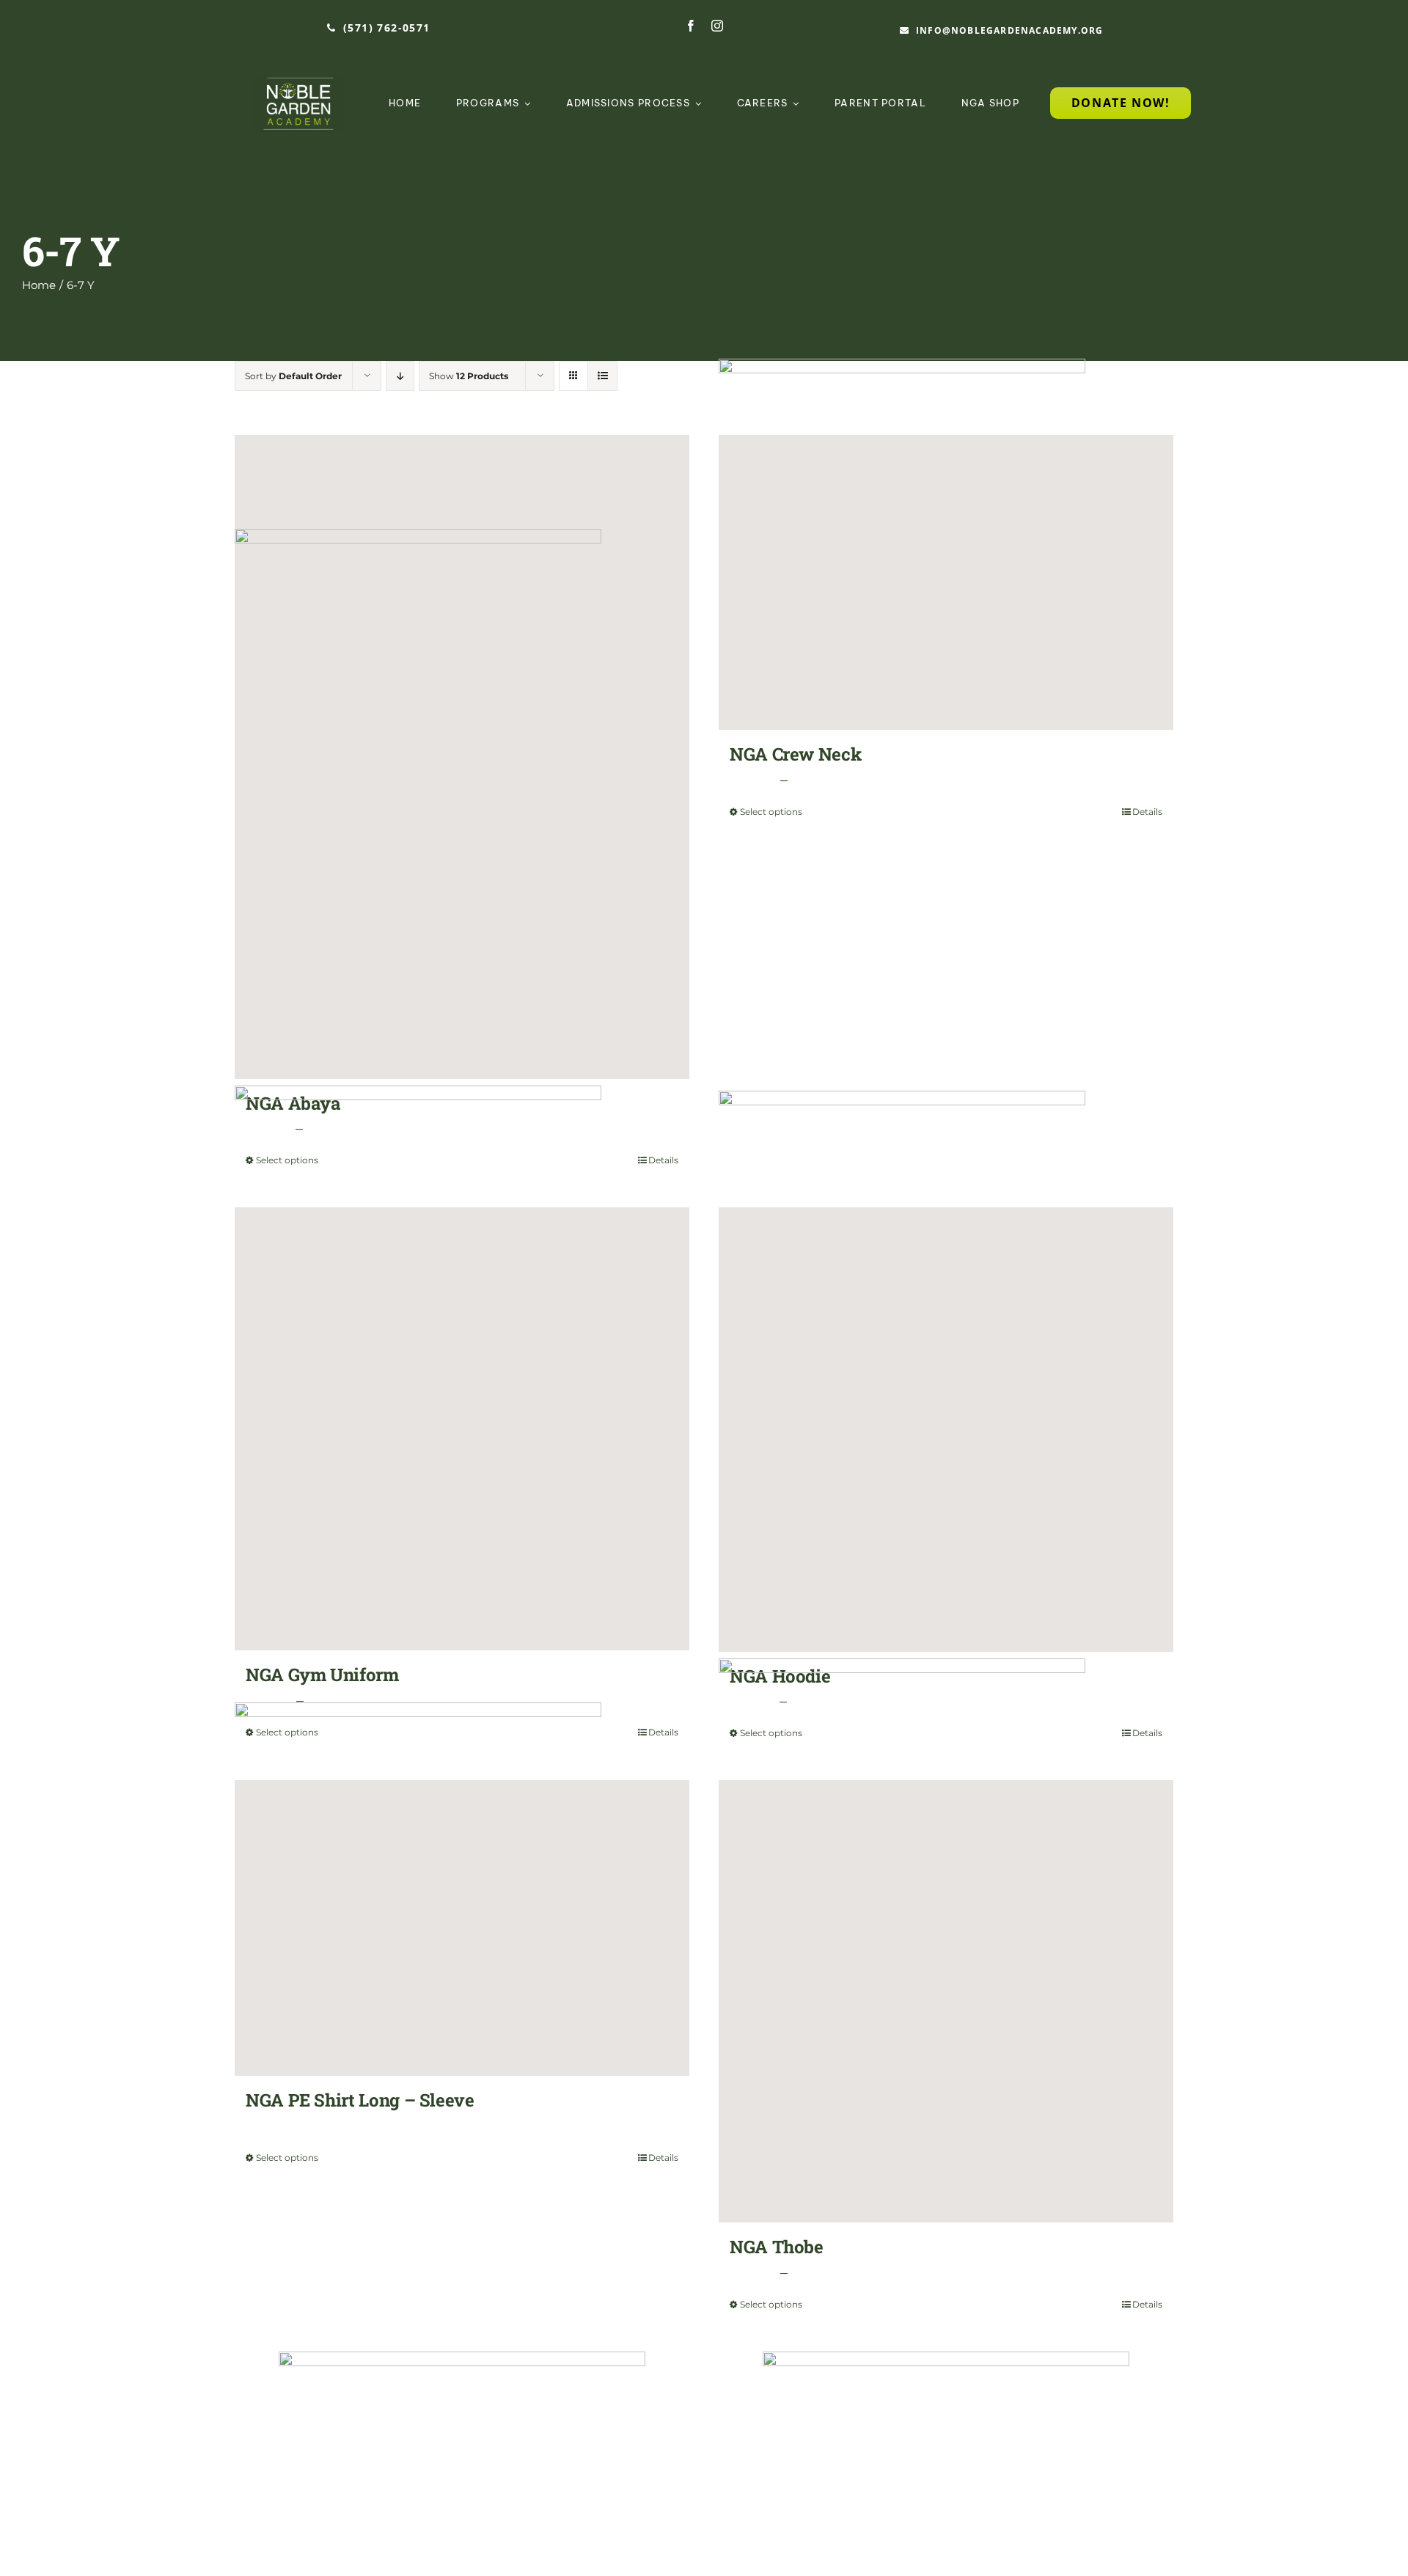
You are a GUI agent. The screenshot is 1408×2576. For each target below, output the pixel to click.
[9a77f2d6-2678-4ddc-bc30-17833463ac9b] (300, 81)
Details (1147, 812)
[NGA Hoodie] (946, 1430)
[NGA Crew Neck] (946, 582)
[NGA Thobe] (946, 2001)
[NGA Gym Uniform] (462, 1429)
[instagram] (717, 26)
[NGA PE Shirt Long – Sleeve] (462, 1928)
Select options (771, 812)
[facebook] (691, 26)
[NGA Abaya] (462, 757)
